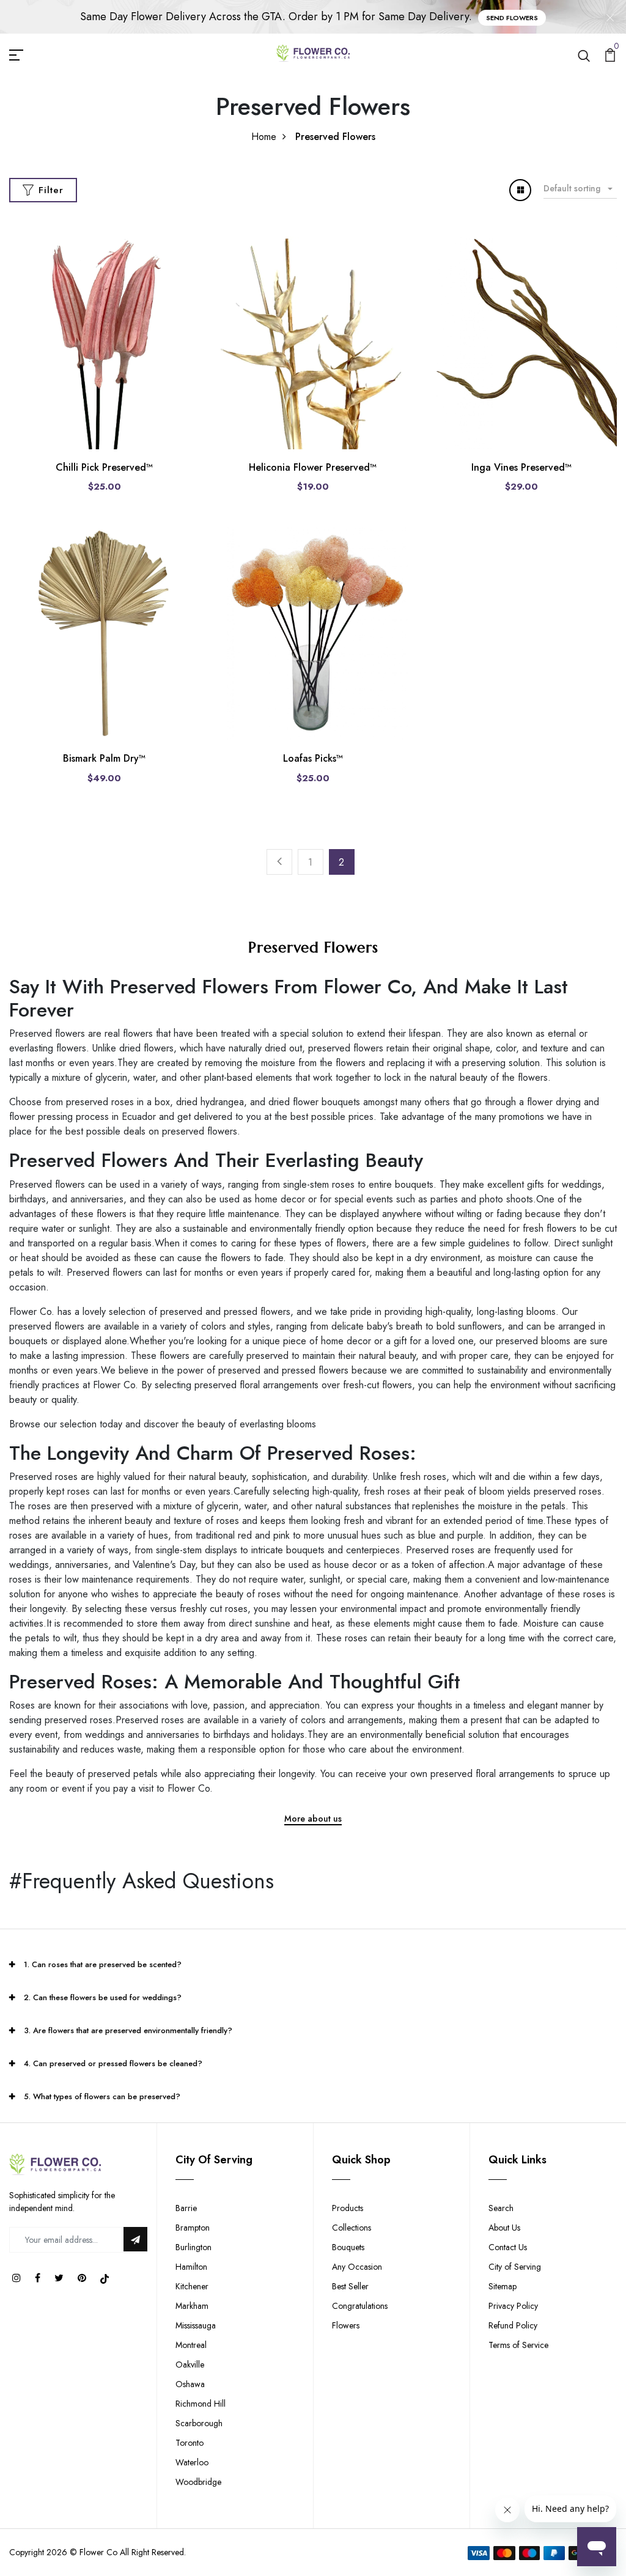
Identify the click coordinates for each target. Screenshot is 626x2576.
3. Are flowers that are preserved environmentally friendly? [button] (128, 2030)
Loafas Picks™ (313, 758)
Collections (352, 2228)
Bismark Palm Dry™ (104, 758)
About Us (504, 2228)
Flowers (346, 2325)
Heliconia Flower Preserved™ (313, 467)
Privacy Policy (513, 2306)
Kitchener (192, 2286)
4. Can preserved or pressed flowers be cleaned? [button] (113, 2063)
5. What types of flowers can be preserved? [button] (102, 2096)
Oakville (190, 2364)
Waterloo (192, 2462)
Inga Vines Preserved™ (521, 467)
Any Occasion (357, 2267)
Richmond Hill (201, 2404)
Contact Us (508, 2247)
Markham (192, 2306)
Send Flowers (512, 18)
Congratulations (360, 2306)
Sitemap (503, 2286)
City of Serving (515, 2267)
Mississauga (196, 2325)
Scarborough (199, 2423)
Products (348, 2208)
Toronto (190, 2443)
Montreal (191, 2345)
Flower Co (98, 2552)
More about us (313, 1820)
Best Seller (350, 2286)
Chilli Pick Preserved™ (104, 467)
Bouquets (348, 2247)
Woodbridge (198, 2482)
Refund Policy (513, 2325)
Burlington (193, 2247)
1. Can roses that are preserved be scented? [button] (103, 1964)
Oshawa (190, 2384)
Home (264, 137)
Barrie (186, 2208)
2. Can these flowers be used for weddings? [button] (103, 1997)
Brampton (193, 2228)
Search (501, 2208)
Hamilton (191, 2267)
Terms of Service (518, 2345)
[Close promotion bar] (610, 17)
